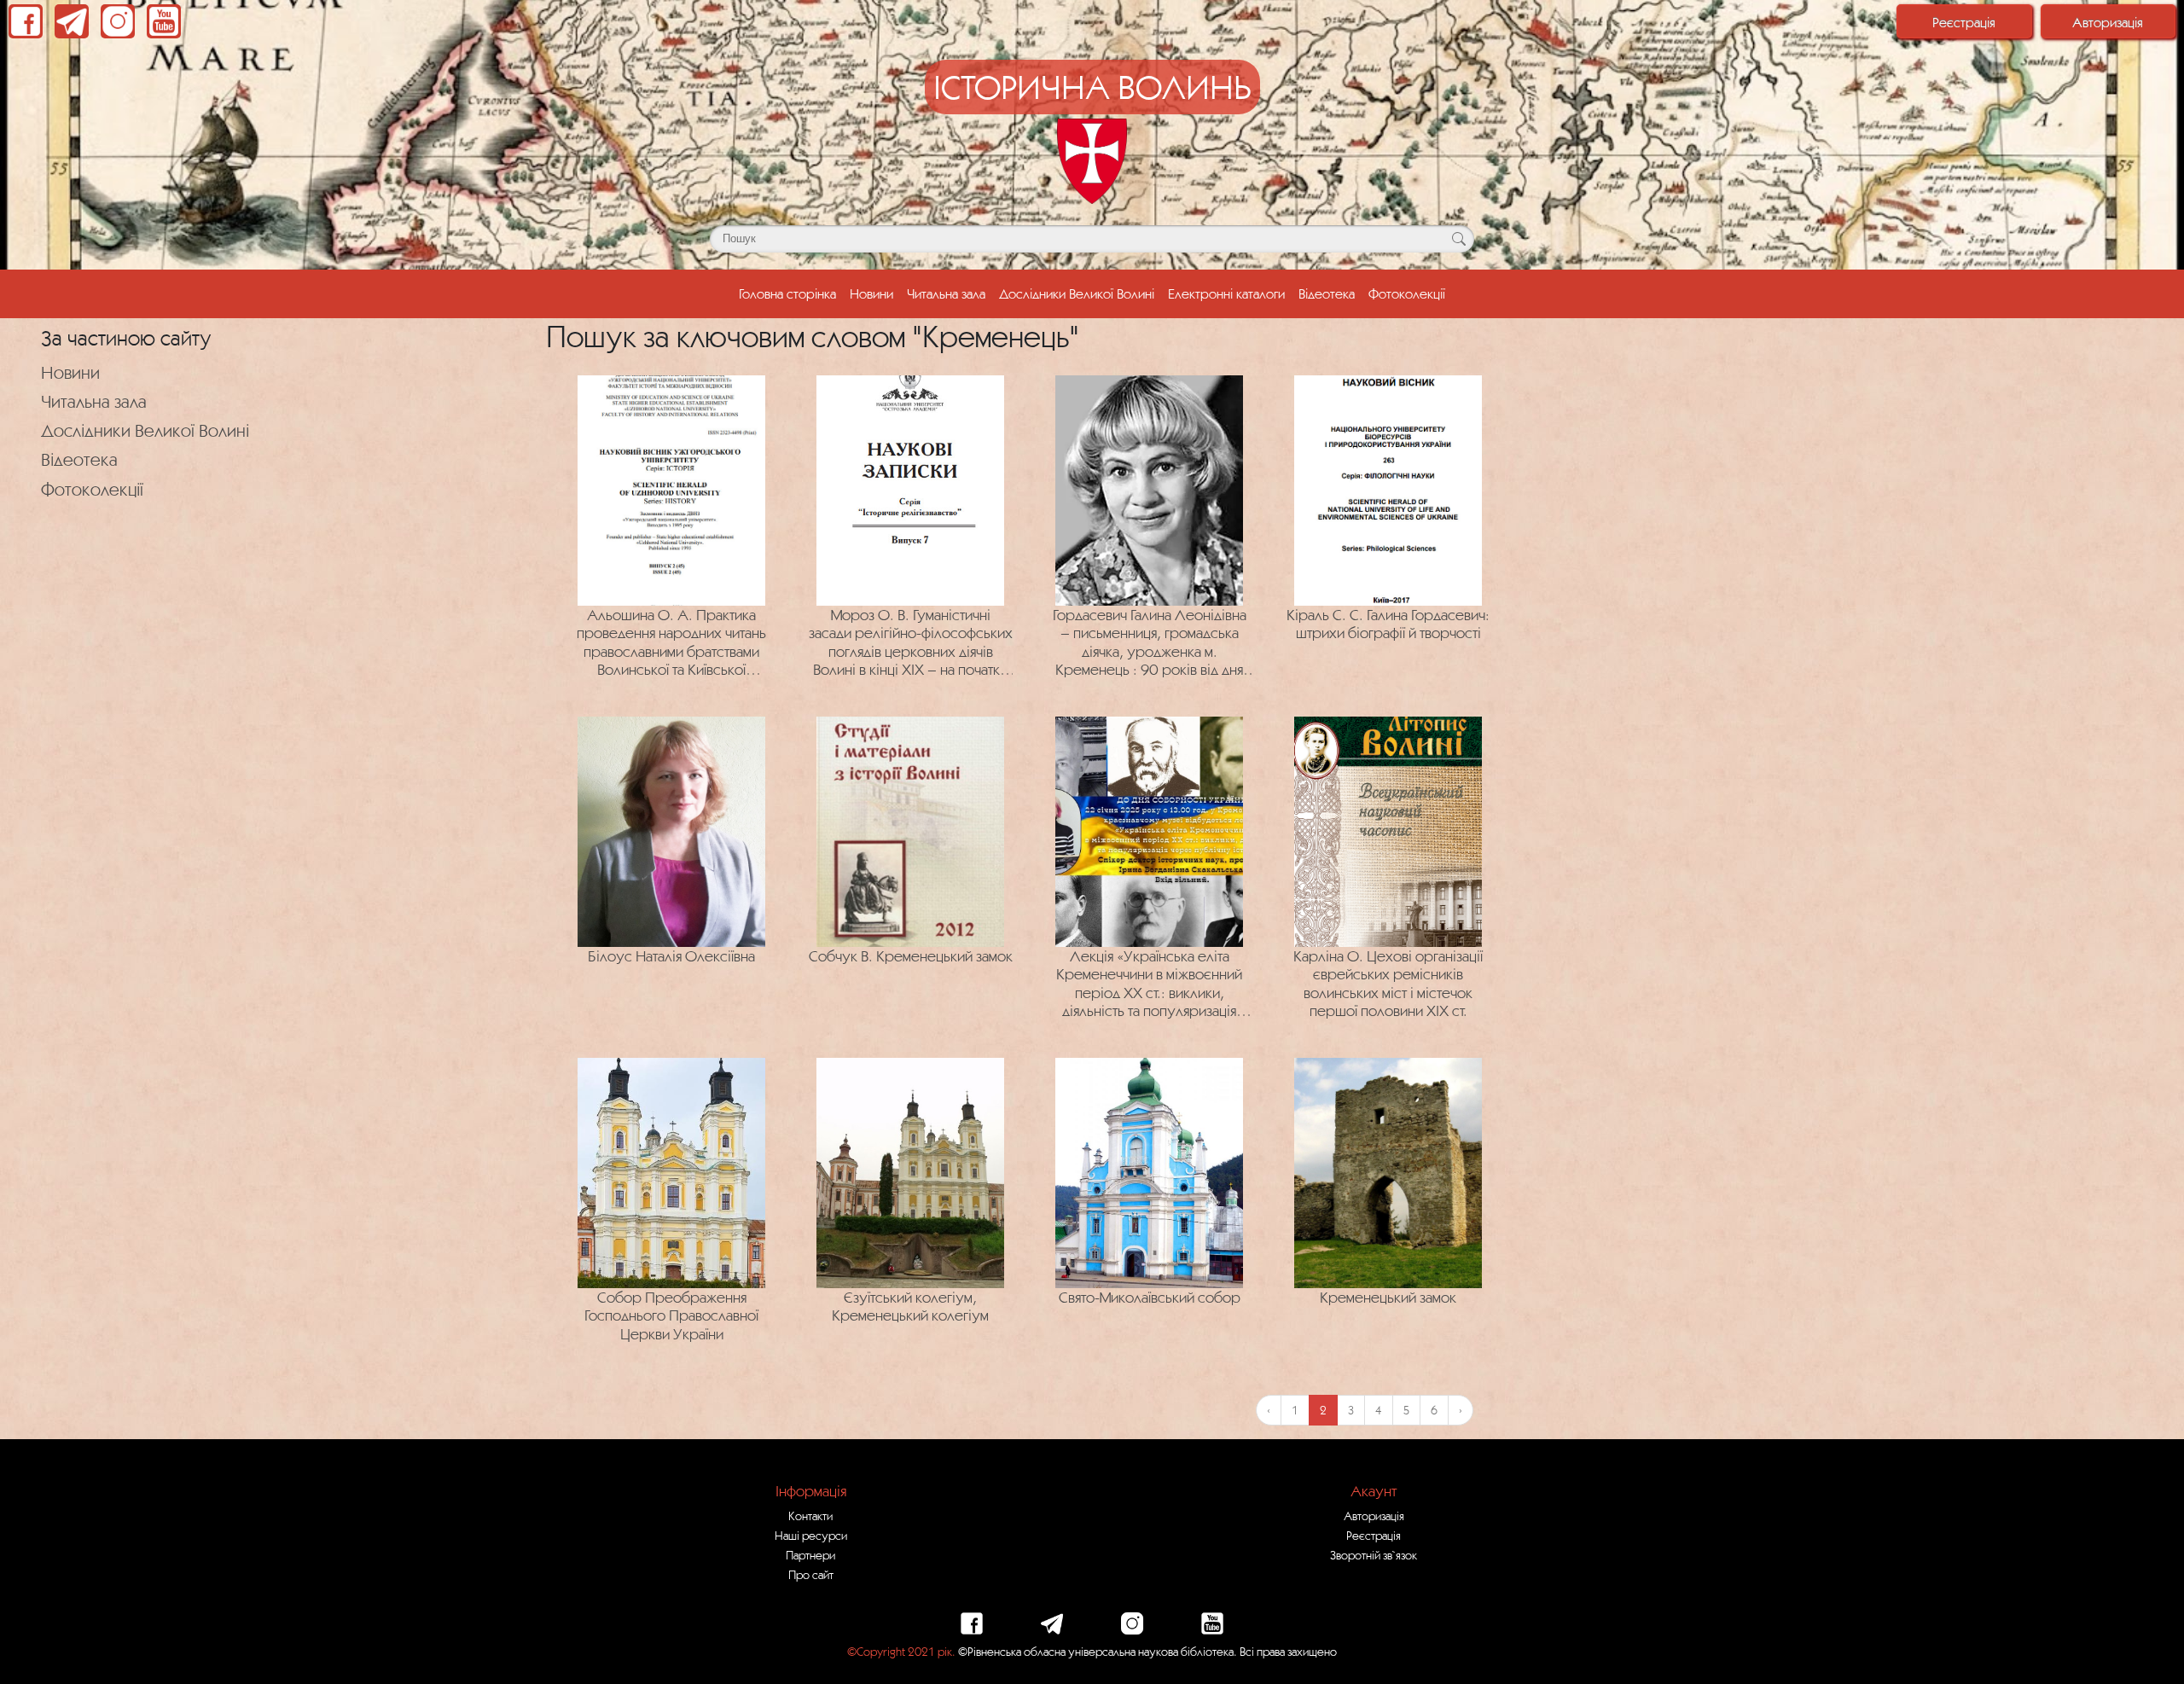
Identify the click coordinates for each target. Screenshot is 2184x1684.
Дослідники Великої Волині (1077, 293)
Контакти (810, 1516)
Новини (871, 293)
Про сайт (811, 1575)
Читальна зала (946, 293)
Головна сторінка (787, 293)
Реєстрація (1964, 22)
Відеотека (1327, 293)
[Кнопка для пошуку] (1458, 239)
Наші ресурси (811, 1536)
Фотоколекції (1407, 293)
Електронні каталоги (1226, 293)
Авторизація (2108, 22)
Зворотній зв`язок (1374, 1555)
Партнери (810, 1555)
